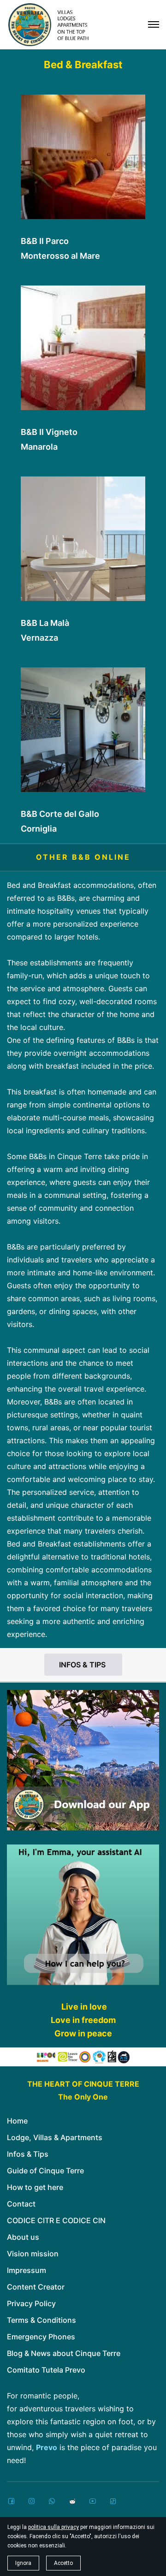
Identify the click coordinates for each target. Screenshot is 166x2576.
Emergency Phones (41, 2337)
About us (23, 2237)
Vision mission (33, 2254)
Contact (21, 2204)
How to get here (35, 2187)
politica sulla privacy (53, 2527)
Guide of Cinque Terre (45, 2171)
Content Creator (36, 2287)
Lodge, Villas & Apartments (55, 2137)
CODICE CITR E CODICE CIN (56, 2220)
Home (17, 2121)
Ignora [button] (23, 2563)
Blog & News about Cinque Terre (64, 2353)
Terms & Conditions (41, 2320)
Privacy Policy (31, 2303)
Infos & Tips (28, 2154)
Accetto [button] (63, 2563)
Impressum (27, 2270)
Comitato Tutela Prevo (46, 2370)
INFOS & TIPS (83, 1665)
